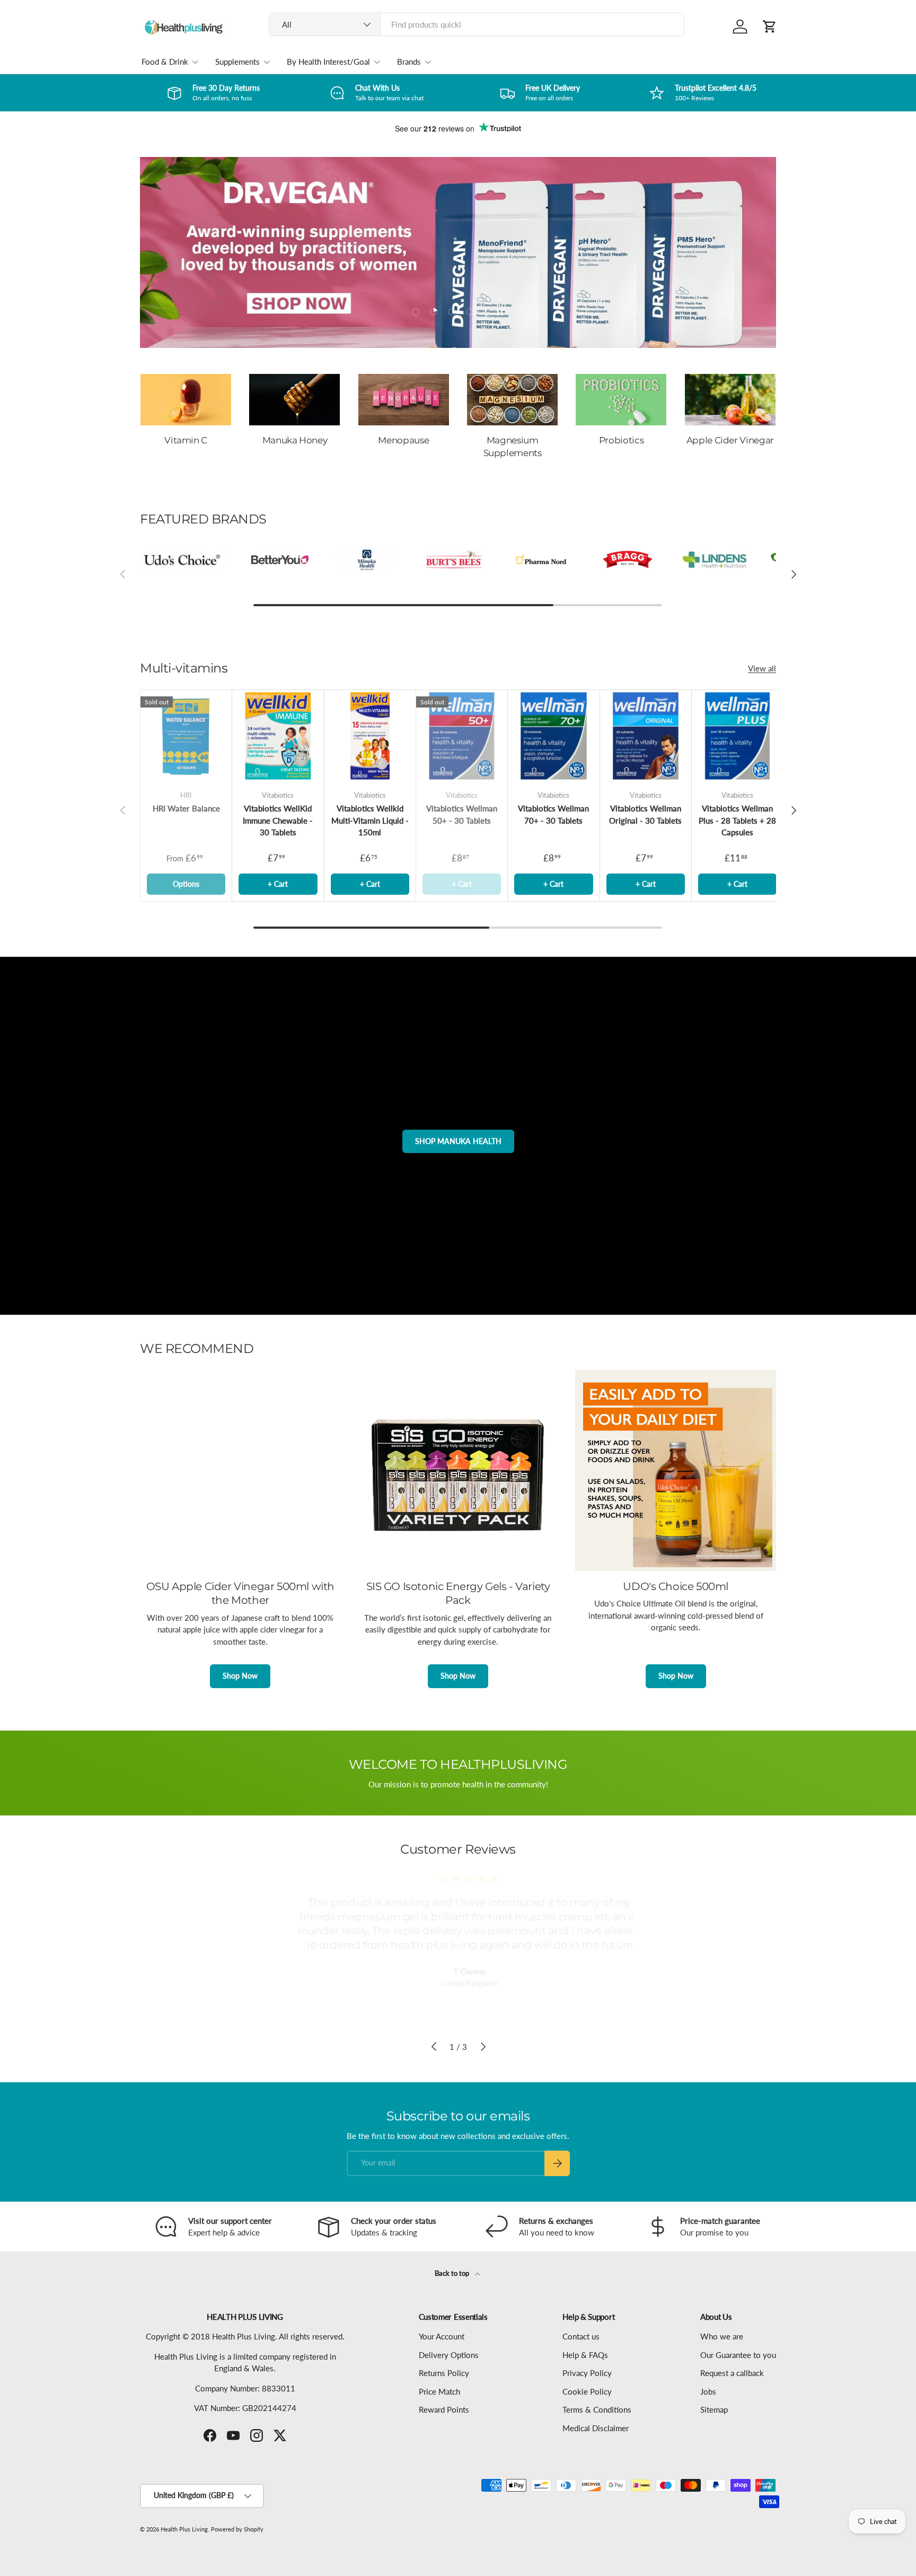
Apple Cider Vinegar (730, 440)
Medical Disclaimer (596, 2428)
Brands (409, 62)
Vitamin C (186, 440)
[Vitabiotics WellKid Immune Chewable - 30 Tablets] (278, 736)
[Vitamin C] (186, 400)
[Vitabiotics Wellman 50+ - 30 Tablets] (462, 736)
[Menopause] (404, 400)
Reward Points (444, 2409)
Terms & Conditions (597, 2409)
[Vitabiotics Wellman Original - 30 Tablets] (646, 736)
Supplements (237, 62)
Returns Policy (444, 2373)
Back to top (453, 2273)
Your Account (442, 2336)
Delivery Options (449, 2355)
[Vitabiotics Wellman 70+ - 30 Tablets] (553, 736)
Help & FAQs (585, 2355)
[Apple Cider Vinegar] (730, 400)
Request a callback (732, 2373)
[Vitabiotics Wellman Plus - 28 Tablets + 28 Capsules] (737, 736)
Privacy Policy (587, 2373)
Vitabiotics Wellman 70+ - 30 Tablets (553, 814)
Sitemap (714, 2409)
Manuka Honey (295, 440)
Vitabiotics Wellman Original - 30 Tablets (645, 814)
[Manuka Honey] (294, 400)
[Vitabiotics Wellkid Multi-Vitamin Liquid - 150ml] (370, 736)
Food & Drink (165, 62)
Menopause (403, 440)
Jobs (708, 2391)
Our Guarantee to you (738, 2355)
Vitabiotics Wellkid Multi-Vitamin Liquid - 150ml (370, 820)
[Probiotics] (621, 400)
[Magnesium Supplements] (512, 400)
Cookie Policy (587, 2391)
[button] (770, 27)
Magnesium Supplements (513, 447)
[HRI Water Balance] (186, 736)
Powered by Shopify (237, 2529)
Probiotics (622, 440)
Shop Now (240, 1676)
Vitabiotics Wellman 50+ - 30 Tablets (462, 814)
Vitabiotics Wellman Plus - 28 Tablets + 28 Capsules (737, 820)
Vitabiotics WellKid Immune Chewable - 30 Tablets (278, 820)
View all (762, 668)
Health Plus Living (184, 2529)
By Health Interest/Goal (328, 62)
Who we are (722, 2336)
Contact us (581, 2336)
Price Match (439, 2391)
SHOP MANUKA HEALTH (458, 1141)
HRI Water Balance (186, 808)
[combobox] (477, 24)
